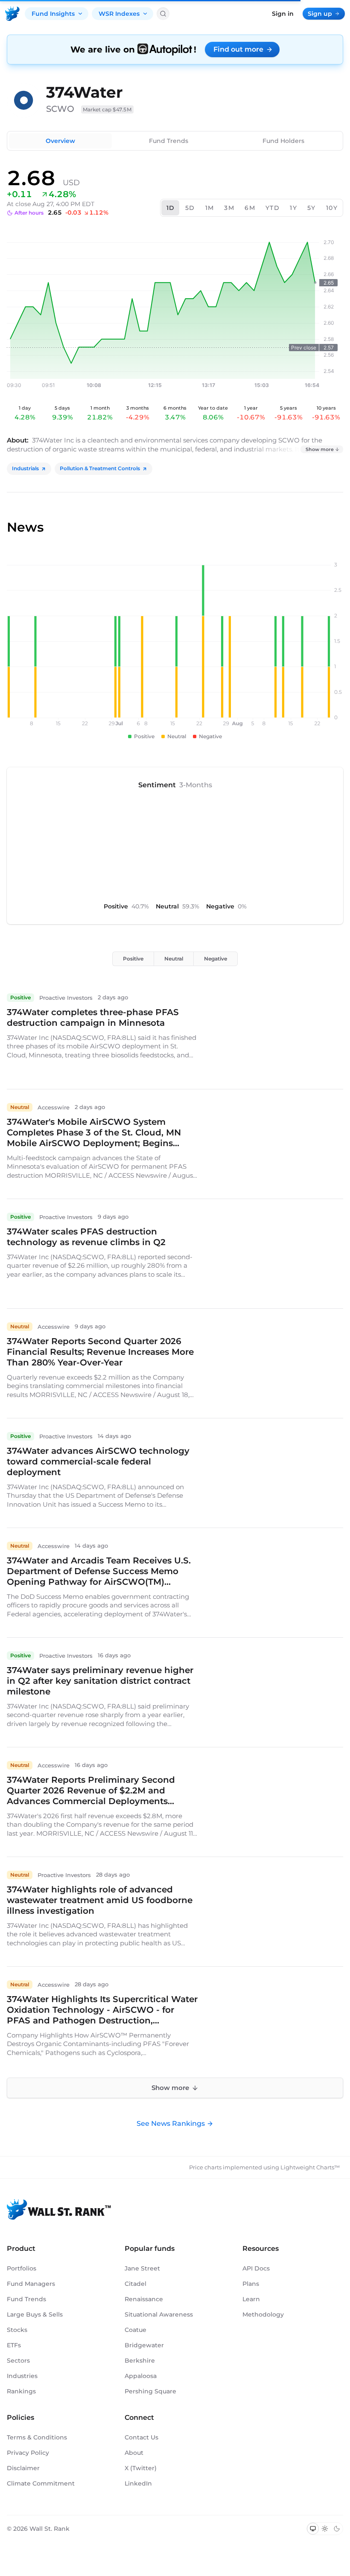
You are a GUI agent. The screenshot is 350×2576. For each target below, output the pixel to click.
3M (229, 208)
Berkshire (140, 2361)
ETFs (14, 2345)
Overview (60, 141)
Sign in (283, 14)
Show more (320, 449)
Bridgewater (144, 2345)
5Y (312, 208)
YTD (273, 208)
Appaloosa (141, 2376)
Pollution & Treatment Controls (100, 468)
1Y (293, 208)
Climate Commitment (41, 2483)
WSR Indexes (119, 14)
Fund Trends (169, 141)
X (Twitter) (141, 2468)
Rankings (21, 2391)
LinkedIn (138, 2483)
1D (171, 208)
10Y (332, 208)
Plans (251, 2284)
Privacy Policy (28, 2453)
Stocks (17, 2330)
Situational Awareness (159, 2314)
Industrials (25, 468)
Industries (22, 2376)
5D (190, 208)
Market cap (107, 109)
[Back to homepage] (12, 14)
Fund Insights (53, 14)
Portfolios (22, 2268)
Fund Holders (283, 141)
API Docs (256, 2268)
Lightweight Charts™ (310, 2167)
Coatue (136, 2330)
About (134, 2453)
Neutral (174, 959)
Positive (133, 959)
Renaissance (144, 2299)
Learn (251, 2299)
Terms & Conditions (37, 2437)
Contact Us (141, 2437)
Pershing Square (150, 2391)
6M (250, 208)
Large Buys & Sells (35, 2314)
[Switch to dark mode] (337, 2529)
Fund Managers (31, 2284)
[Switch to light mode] (325, 2529)
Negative (216, 959)
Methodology (263, 2314)
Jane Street (142, 2268)
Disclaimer (23, 2468)
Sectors (18, 2361)
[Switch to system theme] (313, 2529)
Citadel (136, 2284)
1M (210, 208)
